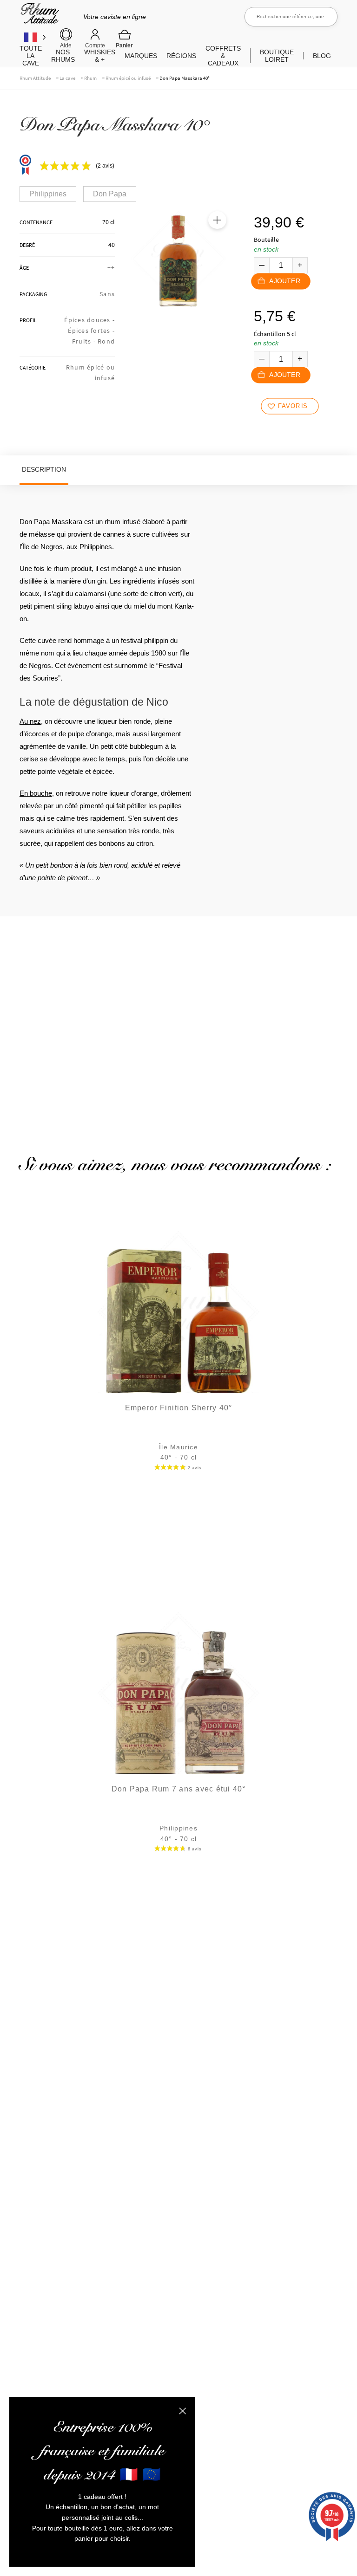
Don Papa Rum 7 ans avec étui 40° (179, 1789)
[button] (217, 220)
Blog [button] (322, 56)
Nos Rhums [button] (63, 56)
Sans (107, 294)
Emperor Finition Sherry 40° (179, 1408)
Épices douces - (89, 320)
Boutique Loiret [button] (277, 56)
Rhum (90, 78)
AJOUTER (285, 281)
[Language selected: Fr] (35, 37)
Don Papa (110, 194)
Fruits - (85, 341)
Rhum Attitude (38, 16)
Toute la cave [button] (31, 56)
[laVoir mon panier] (125, 39)
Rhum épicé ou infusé (128, 78)
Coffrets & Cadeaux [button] (223, 56)
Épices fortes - (91, 331)
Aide (66, 45)
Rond (106, 341)
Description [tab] (44, 469)
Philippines (48, 194)
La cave (67, 78)
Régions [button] (181, 56)
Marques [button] (141, 56)
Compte (95, 45)
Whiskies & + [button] (100, 56)
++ (111, 267)
